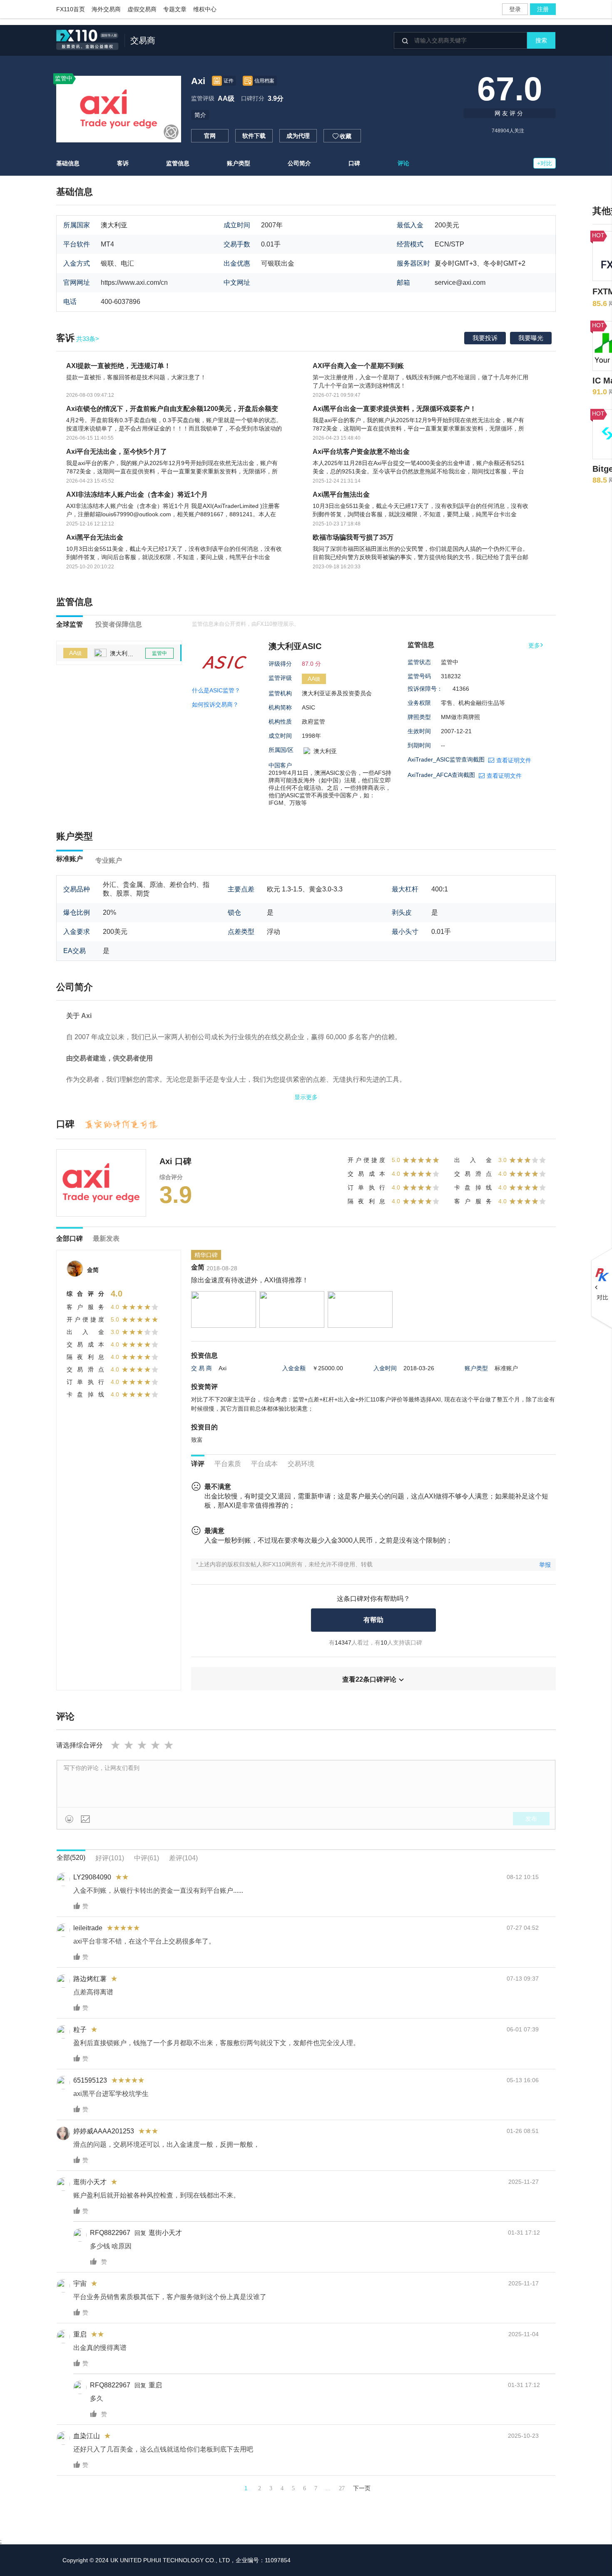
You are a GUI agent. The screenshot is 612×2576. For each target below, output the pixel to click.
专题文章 (175, 9)
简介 (200, 115)
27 (342, 2488)
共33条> (78, 339)
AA (75, 653)
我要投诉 (485, 338)
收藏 (342, 136)
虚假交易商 (142, 9)
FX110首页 (71, 9)
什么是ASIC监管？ (216, 690)
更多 (536, 645)
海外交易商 (106, 9)
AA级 (226, 98)
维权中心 (205, 9)
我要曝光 (531, 338)
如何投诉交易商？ (215, 704)
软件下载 (254, 136)
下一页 (362, 2488)
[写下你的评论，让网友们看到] (306, 1784)
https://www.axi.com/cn (134, 282)
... (328, 2488)
